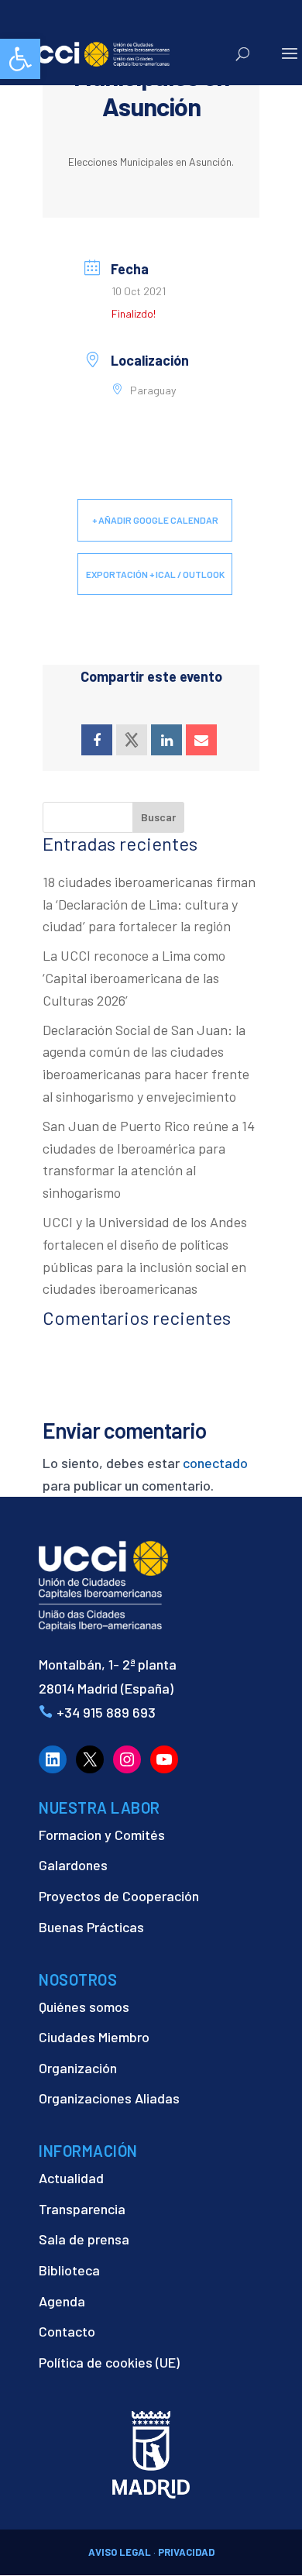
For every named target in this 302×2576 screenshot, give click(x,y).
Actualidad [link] (71, 2178)
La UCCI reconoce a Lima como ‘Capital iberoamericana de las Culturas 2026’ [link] (134, 978)
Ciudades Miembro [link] (94, 2037)
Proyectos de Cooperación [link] (119, 1896)
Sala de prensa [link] (84, 2239)
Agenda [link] (62, 2301)
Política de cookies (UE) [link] (109, 2362)
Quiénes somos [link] (84, 2007)
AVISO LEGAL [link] (120, 2552)
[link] (20, 59)
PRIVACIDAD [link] (186, 2552)
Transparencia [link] (82, 2209)
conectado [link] (215, 1463)
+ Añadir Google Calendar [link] (155, 520)
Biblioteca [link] (69, 2270)
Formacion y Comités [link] (102, 1835)
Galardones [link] (73, 1865)
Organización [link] (78, 2068)
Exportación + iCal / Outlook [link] (155, 574)
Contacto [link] (67, 2331)
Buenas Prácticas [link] (91, 1927)
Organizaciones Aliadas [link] (109, 2098)
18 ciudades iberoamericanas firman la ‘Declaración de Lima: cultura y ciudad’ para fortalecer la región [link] (149, 904)
